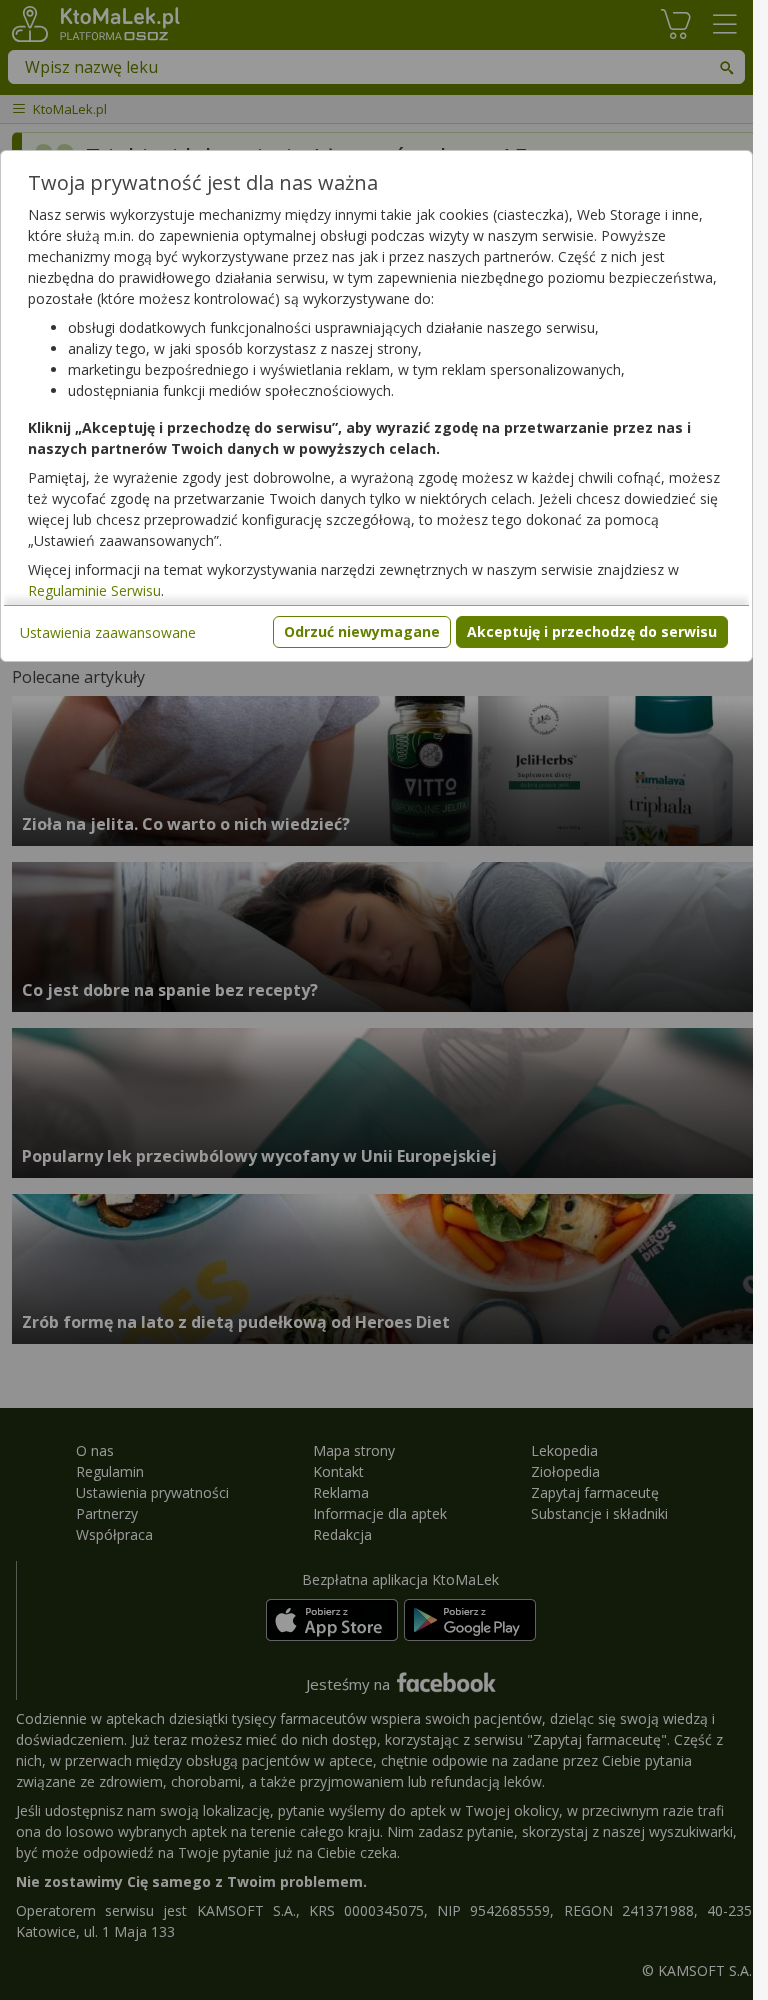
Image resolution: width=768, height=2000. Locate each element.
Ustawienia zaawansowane (108, 632)
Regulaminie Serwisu (94, 590)
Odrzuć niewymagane (362, 631)
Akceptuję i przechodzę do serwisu (592, 631)
